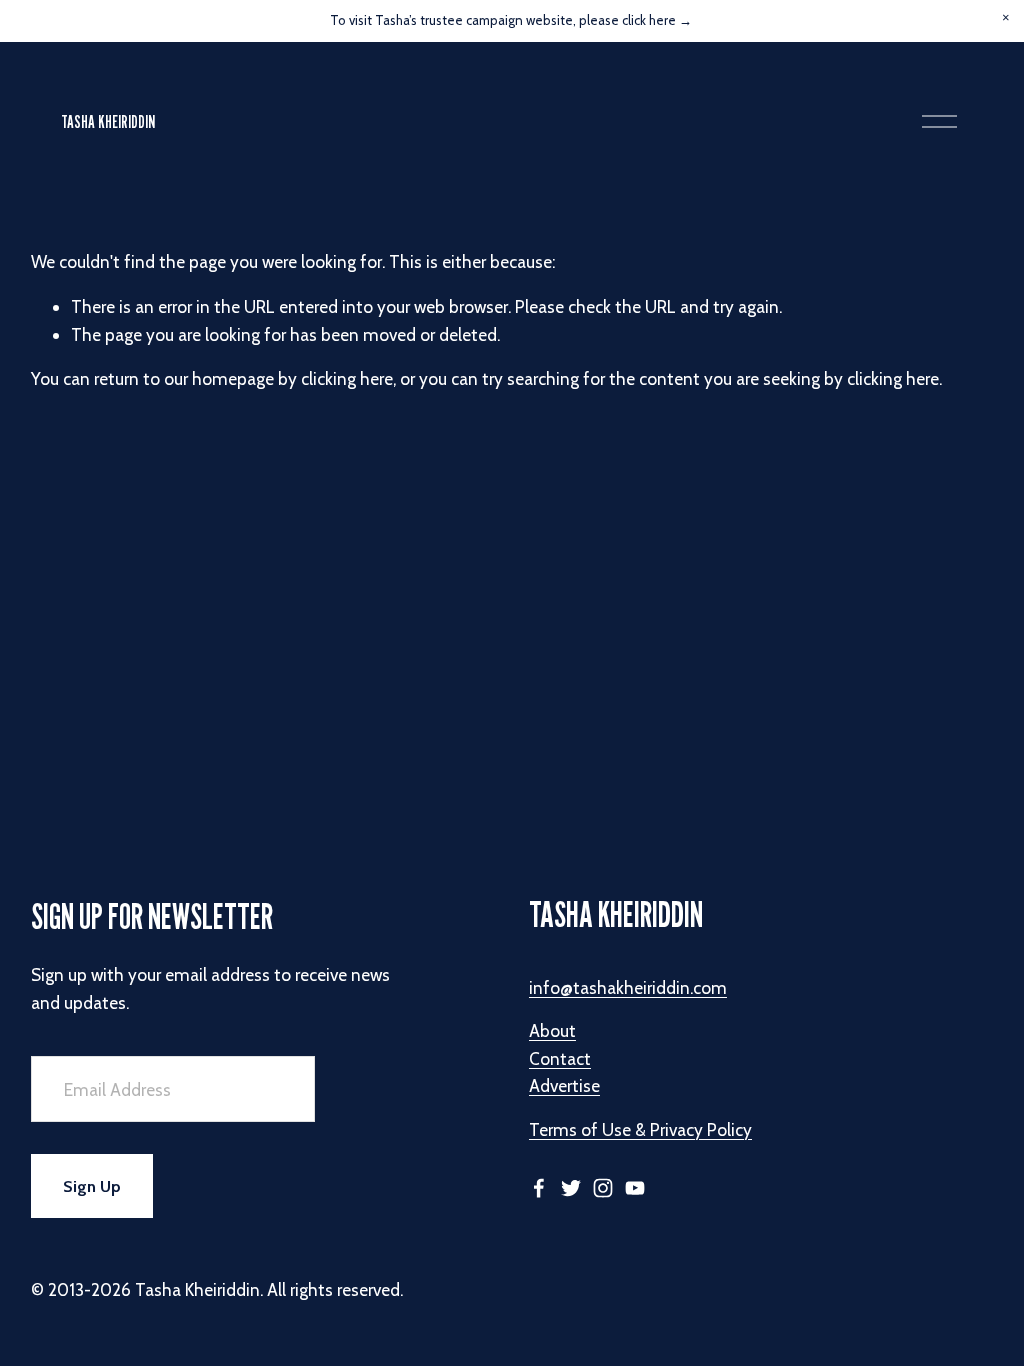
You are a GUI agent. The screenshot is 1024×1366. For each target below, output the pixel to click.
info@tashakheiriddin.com (628, 987)
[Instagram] (603, 1188)
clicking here (347, 378)
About (552, 1030)
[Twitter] (571, 1188)
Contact (560, 1058)
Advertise (564, 1085)
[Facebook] (539, 1188)
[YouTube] (635, 1188)
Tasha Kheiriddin (108, 121)
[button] (1006, 18)
